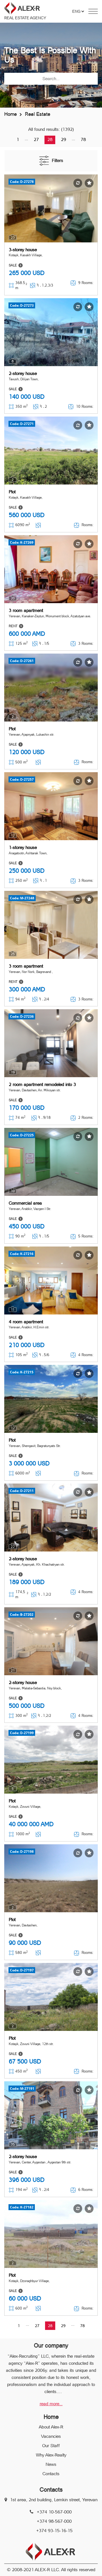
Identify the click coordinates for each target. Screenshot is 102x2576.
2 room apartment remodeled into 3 (42, 1084)
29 (63, 139)
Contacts (51, 2474)
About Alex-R (51, 2427)
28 (50, 139)
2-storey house (23, 373)
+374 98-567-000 (54, 2521)
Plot (12, 492)
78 (83, 139)
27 (36, 139)
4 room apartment (26, 1322)
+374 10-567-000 (54, 2512)
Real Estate (38, 114)
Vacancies (51, 2436)
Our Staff (51, 2446)
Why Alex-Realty (51, 2455)
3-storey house (23, 250)
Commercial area (25, 1203)
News (51, 2464)
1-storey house (23, 847)
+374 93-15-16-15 (54, 2531)
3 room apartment (26, 610)
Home (10, 114)
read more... (51, 2404)
